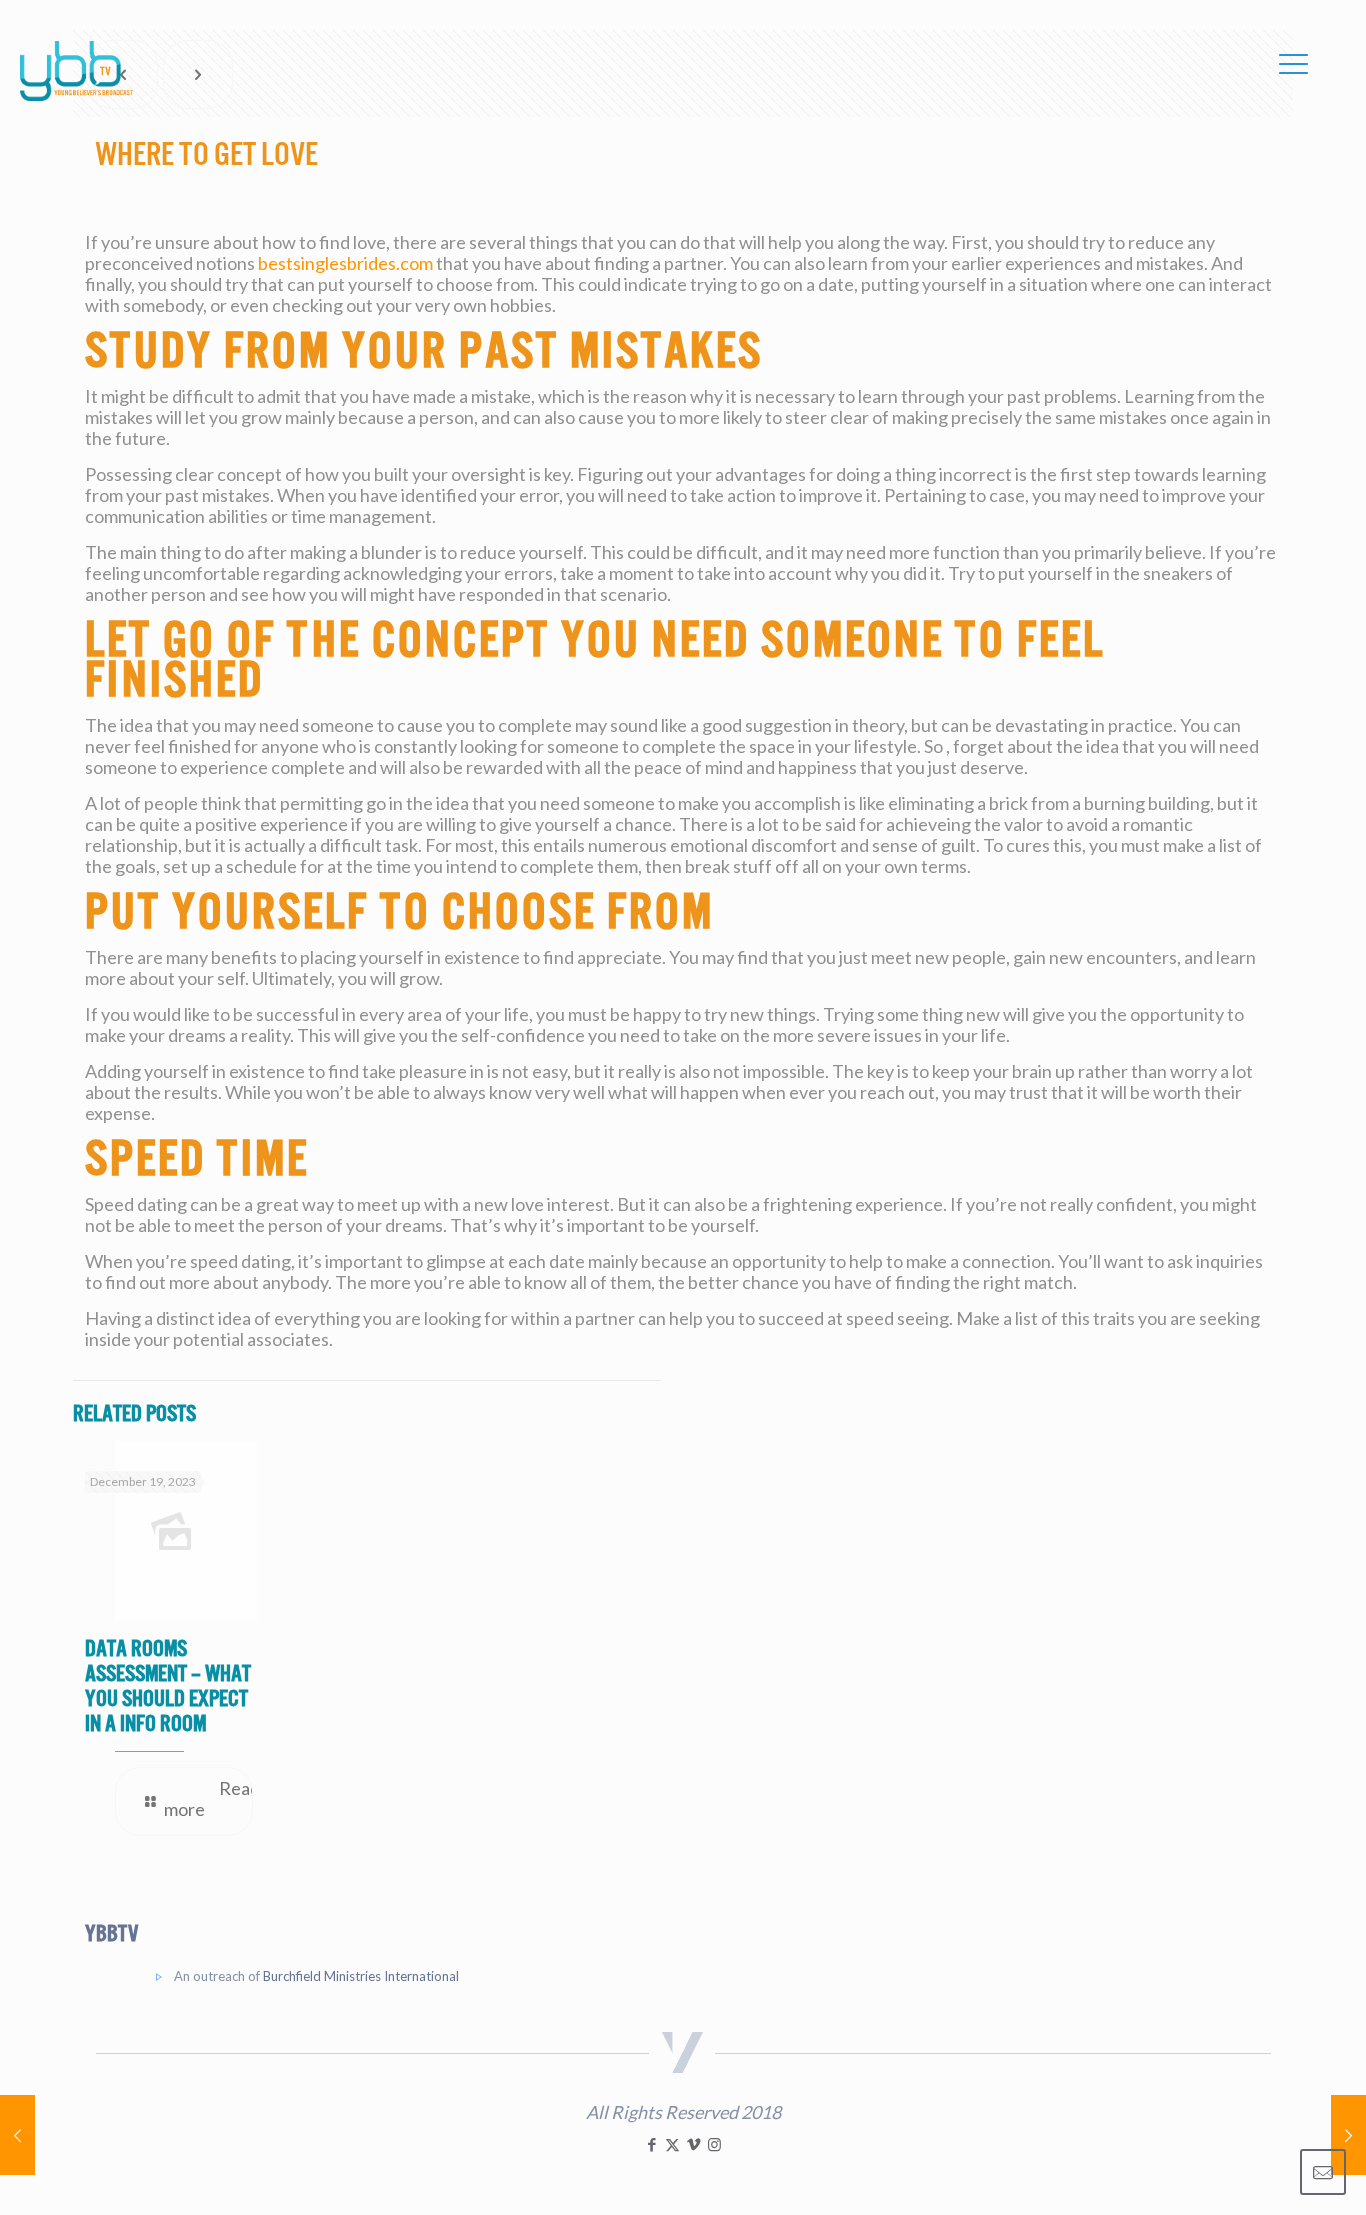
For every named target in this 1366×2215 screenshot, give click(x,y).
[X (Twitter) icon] (672, 2144)
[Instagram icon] (714, 2144)
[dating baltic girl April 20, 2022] (17, 2135)
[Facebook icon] (651, 2144)
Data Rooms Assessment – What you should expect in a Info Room (168, 1686)
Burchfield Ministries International (361, 1976)
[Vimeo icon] (693, 2144)
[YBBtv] (76, 71)
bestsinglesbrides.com (345, 263)
